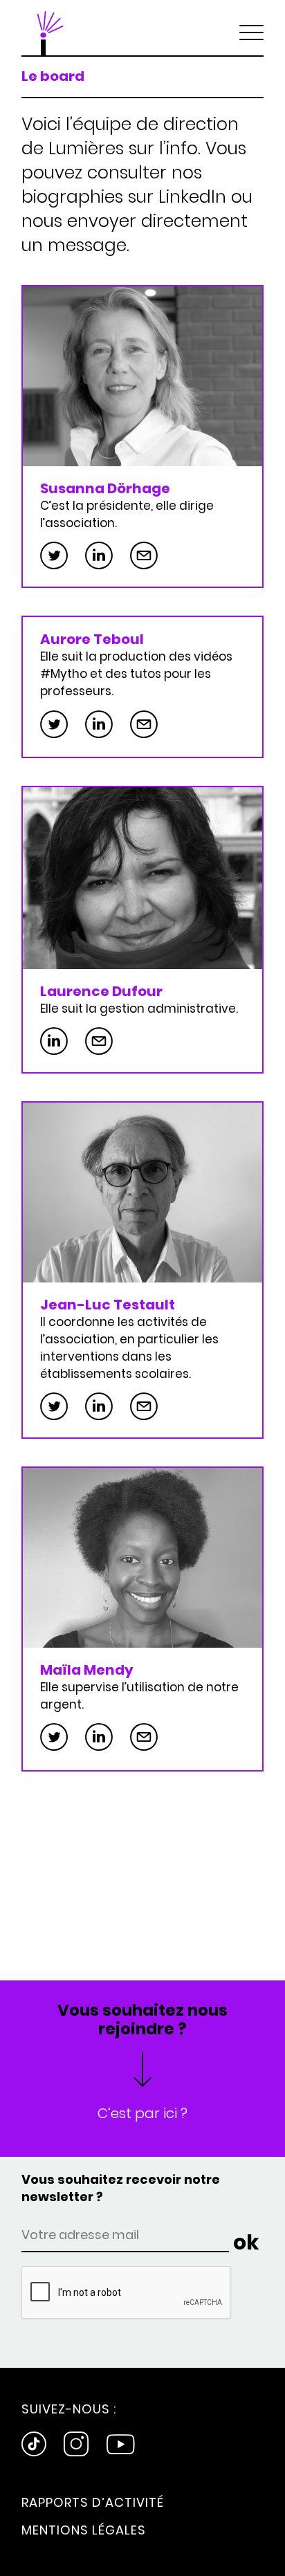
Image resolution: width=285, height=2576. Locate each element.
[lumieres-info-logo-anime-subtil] (49, 28)
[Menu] (251, 28)
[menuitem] (251, 28)
